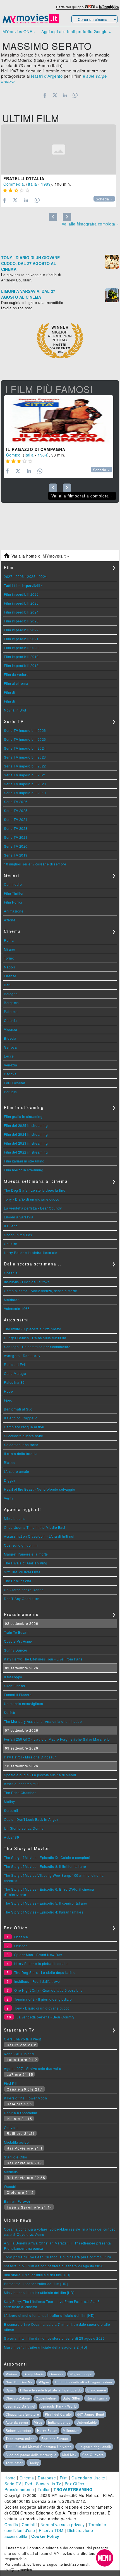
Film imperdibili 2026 (21, 594)
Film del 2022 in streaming (26, 1152)
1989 (46, 184)
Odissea (21, 1946)
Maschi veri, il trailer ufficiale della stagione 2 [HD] (45, 2347)
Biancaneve (97, 2390)
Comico (13, 455)
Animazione (14, 911)
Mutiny (9, 1801)
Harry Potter (47, 2430)
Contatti (29, 2525)
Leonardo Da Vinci (20, 2406)
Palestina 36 (14, 1382)
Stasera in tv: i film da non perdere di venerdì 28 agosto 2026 (54, 2338)
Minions (12, 2374)
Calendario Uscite (88, 2478)
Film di (9, 692)
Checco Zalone (18, 2398)
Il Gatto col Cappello (21, 1418)
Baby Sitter (72, 2398)
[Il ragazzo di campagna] (59, 420)
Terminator (14, 2463)
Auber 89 (11, 1837)
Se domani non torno (21, 1445)
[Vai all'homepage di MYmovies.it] (31, 23)
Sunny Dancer (16, 1650)
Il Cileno (11, 1226)
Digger (9, 1480)
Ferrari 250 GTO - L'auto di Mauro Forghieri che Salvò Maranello (57, 1739)
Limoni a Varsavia (19, 1217)
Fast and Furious (55, 2438)
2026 (20, 576)
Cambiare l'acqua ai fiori (24, 1427)
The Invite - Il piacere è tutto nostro (33, 1329)
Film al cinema (16, 683)
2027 (8, 576)
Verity (9, 1498)
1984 (42, 455)
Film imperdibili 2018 (21, 665)
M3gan (44, 2382)
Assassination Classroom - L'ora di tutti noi (39, 1536)
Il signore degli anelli (94, 2447)
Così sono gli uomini (21, 1545)
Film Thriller (14, 893)
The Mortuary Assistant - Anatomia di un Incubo (43, 1721)
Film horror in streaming (24, 1170)
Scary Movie (34, 2374)
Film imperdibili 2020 (21, 648)
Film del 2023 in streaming (26, 1143)
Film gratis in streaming (23, 1116)
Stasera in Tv (49, 2484)
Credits (11, 2525)
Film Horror (13, 902)
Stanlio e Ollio (16, 2157)
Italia (33, 184)
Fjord (8, 1400)
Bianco (10, 1462)
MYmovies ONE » (19, 31)
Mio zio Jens (14, 1518)
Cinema (27, 2478)
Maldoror (11, 1300)
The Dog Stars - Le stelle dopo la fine (35, 1190)
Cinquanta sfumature (22, 2414)
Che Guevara (93, 2455)
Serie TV (13, 2484)
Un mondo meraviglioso (24, 1703)
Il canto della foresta (21, 1453)
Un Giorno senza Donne (24, 1590)
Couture (11, 1244)
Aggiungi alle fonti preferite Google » (76, 31)
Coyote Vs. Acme (18, 1641)
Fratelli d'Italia (24, 178)
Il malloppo (13, 1677)
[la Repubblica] (109, 7)
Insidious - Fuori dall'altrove (27, 1282)
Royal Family (97, 2398)
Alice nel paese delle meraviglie (31, 2455)
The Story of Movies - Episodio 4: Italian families (44, 1912)
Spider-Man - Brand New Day (38, 1955)
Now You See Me (19, 2382)
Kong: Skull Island (19, 2054)
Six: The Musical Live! (22, 1572)
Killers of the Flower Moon (25, 2098)
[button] (105, 2558)
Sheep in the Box (18, 1235)
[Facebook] (45, 95)
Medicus (11, 2172)
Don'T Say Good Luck (22, 1599)
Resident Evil (15, 1364)
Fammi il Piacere (18, 1695)
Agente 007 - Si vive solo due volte (33, 2068)
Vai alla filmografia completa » (90, 224)
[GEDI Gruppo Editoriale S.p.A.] (90, 7)
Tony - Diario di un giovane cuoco (32, 1199)
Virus (38, 2422)
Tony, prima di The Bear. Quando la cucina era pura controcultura (57, 2257)
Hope (8, 1391)
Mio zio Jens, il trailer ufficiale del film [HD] (39, 2292)
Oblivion (11, 2127)
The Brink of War (18, 1581)
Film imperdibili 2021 (21, 639)
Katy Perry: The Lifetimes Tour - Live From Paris (43, 1659)
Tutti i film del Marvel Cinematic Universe (39, 2447)
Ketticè (10, 1712)
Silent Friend (15, 1686)
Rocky (34, 2463)
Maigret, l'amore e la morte (26, 1554)
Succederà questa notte (23, 1436)
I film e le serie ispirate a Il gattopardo (51, 2390)
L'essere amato (16, 1471)
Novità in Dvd (15, 710)
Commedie (13, 884)
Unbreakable (87, 2422)
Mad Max (69, 2455)
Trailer (44, 2489)
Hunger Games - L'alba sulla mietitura (35, 1338)
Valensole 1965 (17, 1308)
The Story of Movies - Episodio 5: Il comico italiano (45, 1903)
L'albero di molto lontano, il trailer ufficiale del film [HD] (49, 2315)
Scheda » (104, 199)
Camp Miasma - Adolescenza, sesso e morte (40, 1291)
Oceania (11, 1273)
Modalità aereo (16, 2142)
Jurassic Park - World (59, 2406)
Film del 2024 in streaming (26, 1134)
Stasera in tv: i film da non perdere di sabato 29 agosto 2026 (54, 2266)
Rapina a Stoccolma (21, 2113)
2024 (43, 576)
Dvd (29, 2484)
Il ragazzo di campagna (36, 449)
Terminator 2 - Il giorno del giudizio (43, 1999)
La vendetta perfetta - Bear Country (33, 1208)
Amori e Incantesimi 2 (22, 1784)
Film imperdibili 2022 (21, 630)
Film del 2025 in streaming (26, 1125)
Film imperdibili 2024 (21, 612)
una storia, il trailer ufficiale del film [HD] (37, 2275)
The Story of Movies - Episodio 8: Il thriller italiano (45, 1866)
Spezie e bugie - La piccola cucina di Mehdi (40, 1775)
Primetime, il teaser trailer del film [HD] (36, 2284)
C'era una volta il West (22, 2039)
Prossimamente (19, 2489)
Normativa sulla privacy (63, 2525)
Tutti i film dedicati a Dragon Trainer (84, 2382)
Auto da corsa (17, 2422)
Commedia (14, 184)
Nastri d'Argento (47, 76)
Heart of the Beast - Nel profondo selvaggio (40, 1489)
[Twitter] (55, 95)
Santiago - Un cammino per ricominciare (37, 1347)
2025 (31, 576)
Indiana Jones (59, 2422)
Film (64, 2478)
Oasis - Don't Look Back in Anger (31, 1819)
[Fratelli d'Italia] (59, 149)
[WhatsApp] (75, 95)
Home (10, 2478)
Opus (10, 2390)
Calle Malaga (15, 1373)
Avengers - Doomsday (22, 1356)
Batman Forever (17, 2201)
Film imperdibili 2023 (21, 621)
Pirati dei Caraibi (58, 2414)
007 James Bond (91, 2414)
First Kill (11, 2083)
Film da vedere (16, 674)
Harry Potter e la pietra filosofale (31, 1253)
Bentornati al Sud (18, 1409)
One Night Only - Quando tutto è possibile (49, 1990)
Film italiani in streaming (24, 1161)
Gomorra (57, 2374)
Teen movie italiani (21, 2438)
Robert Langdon (18, 2430)
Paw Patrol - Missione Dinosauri (30, 1757)
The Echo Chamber (20, 1793)
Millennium (71, 2430)
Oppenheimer (46, 2398)
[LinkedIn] (65, 95)
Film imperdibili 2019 (21, 657)
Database (47, 2478)
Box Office (75, 2484)
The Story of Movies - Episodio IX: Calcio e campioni (47, 1857)
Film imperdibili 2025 (21, 603)
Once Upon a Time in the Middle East (35, 1527)
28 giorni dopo (81, 2374)
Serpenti (11, 1810)
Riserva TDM (51, 2530)
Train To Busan (16, 1632)
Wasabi (10, 2186)
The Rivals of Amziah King (26, 1563)
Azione (10, 920)
